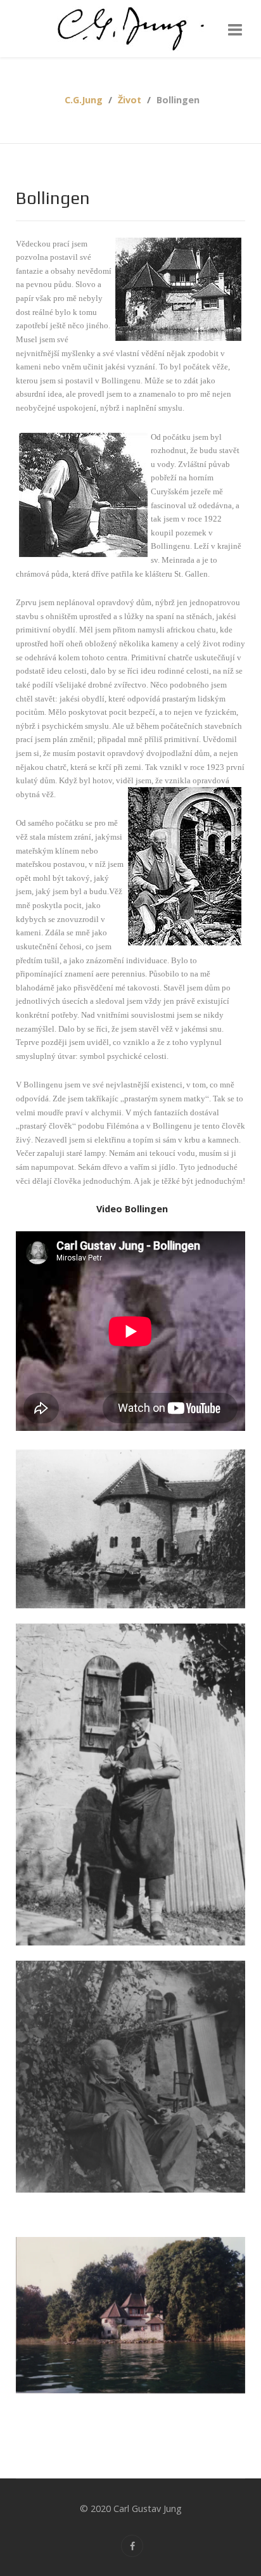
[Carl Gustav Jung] (130, 29)
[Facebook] (132, 2546)
